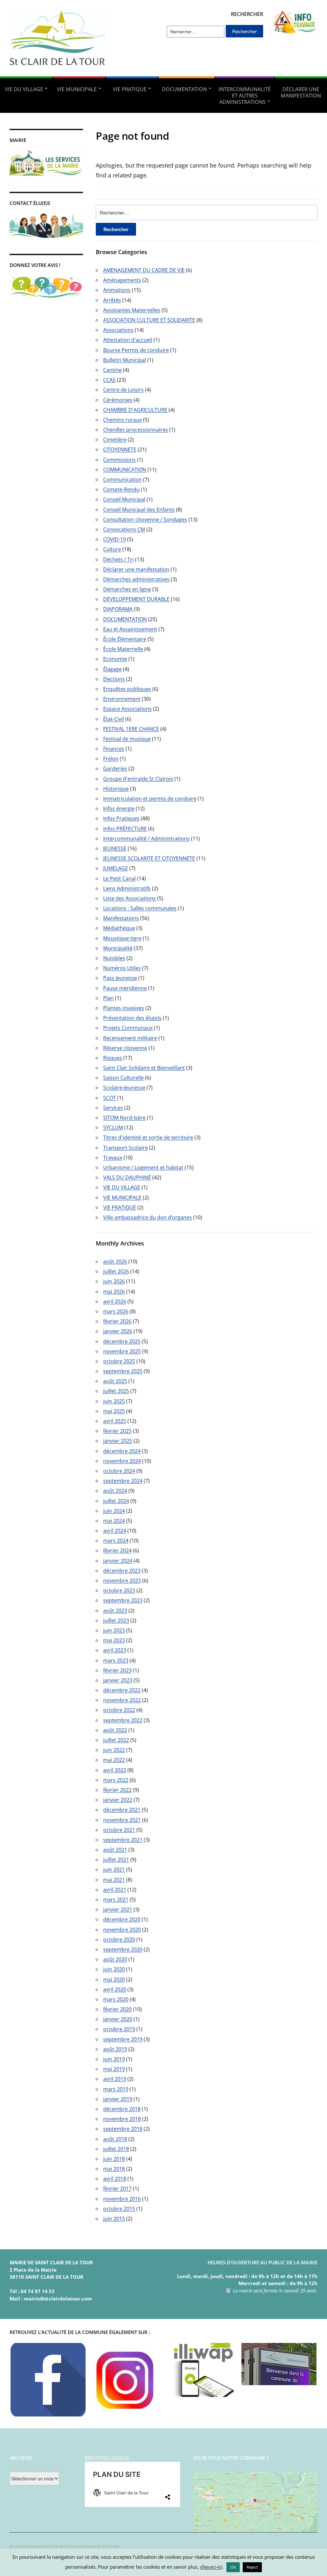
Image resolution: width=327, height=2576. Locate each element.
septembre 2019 (123, 2039)
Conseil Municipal (124, 499)
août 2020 (115, 1959)
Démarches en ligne (127, 589)
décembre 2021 (122, 1810)
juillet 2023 (116, 1620)
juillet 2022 (116, 1740)
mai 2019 (114, 2069)
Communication (122, 480)
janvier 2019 (118, 2099)
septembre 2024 (123, 1481)
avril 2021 (115, 1890)
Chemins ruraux (122, 420)
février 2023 (117, 1670)
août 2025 (115, 1381)
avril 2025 (115, 1421)
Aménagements (122, 280)
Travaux (113, 1158)
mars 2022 (116, 1780)
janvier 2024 (118, 1561)
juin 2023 (114, 1630)
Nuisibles (114, 958)
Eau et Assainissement (130, 629)
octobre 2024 (119, 1471)
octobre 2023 (119, 1590)
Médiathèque (119, 928)
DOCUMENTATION (184, 89)
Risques (113, 1058)
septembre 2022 (123, 1720)
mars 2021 (116, 1900)
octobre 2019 (119, 2029)
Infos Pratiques (121, 818)
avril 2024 (115, 1531)
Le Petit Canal (119, 878)
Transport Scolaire (125, 1148)
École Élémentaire (125, 639)
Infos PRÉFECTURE (125, 829)
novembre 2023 (122, 1581)
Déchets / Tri (118, 559)
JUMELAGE (116, 868)
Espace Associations (127, 709)
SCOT (110, 1098)
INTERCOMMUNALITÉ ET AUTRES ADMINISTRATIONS (245, 96)
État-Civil (114, 719)
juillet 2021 (116, 1860)
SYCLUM (113, 1128)
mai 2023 (114, 1640)
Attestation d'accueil (128, 340)
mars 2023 (116, 1660)
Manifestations (121, 918)
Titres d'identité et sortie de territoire (148, 1137)
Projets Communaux (128, 1028)
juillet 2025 (116, 1391)
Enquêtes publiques (127, 689)
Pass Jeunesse (120, 978)
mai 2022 (114, 1760)
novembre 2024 (122, 1461)
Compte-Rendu (121, 489)
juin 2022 (114, 1750)
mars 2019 (116, 2089)
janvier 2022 (118, 1800)
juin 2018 (114, 2159)
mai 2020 (114, 1979)
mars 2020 (116, 1999)
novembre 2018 (122, 2119)
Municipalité (118, 948)
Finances (114, 749)
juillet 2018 (116, 2149)
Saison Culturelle (123, 1078)
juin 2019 (114, 2059)
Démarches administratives (136, 579)
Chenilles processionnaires (136, 430)
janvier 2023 (118, 1680)
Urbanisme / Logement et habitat (143, 1167)
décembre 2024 (122, 1451)
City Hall (111, 2546)
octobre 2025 (119, 1361)
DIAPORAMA (118, 609)
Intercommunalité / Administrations (146, 839)
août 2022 (115, 1730)
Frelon (111, 759)
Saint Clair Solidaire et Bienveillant (144, 1068)
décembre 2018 (122, 2109)
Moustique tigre (122, 938)
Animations (117, 290)
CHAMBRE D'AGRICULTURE (135, 410)
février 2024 (117, 1550)
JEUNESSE (115, 848)
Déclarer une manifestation (136, 569)
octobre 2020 (119, 1940)
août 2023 (115, 1611)
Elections (114, 679)
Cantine (112, 370)
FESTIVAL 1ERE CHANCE (131, 729)
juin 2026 (114, 1281)
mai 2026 (114, 1292)
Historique (116, 789)
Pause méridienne (125, 988)
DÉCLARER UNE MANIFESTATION (301, 92)
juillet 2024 (116, 1501)
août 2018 (115, 2139)
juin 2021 (114, 1870)
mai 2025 (114, 1411)
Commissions (119, 460)
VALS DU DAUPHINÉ (127, 1177)
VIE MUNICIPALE (77, 89)
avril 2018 (115, 2179)
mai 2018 (114, 2169)
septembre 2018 (123, 2129)
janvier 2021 (118, 1909)
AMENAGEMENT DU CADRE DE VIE (144, 270)
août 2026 (115, 1261)
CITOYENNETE (120, 449)
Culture (112, 549)
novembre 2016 (122, 2199)
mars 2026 (116, 1311)
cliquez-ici (211, 2567)
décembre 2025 (122, 1341)
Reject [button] (252, 2567)
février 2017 (117, 2189)
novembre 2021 (122, 1820)
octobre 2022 (119, 1710)
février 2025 (117, 1431)
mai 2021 (114, 1880)
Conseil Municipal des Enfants (139, 510)
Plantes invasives (124, 1008)
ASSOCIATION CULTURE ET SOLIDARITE (149, 320)
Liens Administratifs (127, 888)
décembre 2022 (122, 1690)
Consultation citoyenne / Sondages (145, 519)
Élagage (112, 669)
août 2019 (115, 2049)
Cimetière (115, 440)
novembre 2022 (122, 1700)
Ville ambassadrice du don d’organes (148, 1217)
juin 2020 (114, 1969)
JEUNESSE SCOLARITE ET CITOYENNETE (149, 858)
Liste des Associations (129, 898)
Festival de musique (127, 739)
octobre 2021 (119, 1830)
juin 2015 (114, 2219)
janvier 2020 (118, 2019)
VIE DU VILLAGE (24, 89)
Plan (108, 998)
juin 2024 (114, 1511)
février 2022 (117, 1790)
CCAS (109, 380)
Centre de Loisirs (123, 390)
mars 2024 (116, 1541)
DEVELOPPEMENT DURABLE (136, 599)
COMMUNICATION (125, 470)
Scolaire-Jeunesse (124, 1088)
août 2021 (115, 1850)
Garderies (115, 769)
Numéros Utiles (122, 968)
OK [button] (233, 2567)
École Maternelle (123, 649)
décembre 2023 (122, 1571)
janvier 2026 (118, 1331)
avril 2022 (115, 1770)
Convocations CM (124, 529)
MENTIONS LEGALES (107, 2458)
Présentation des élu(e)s (132, 1018)
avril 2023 (115, 1650)
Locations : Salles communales (140, 908)
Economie (115, 659)
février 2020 (117, 2009)
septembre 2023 (123, 1600)
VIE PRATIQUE (130, 89)
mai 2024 (114, 1521)
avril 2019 (115, 2079)
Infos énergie (119, 808)
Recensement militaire (130, 1038)
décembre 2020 (122, 1919)
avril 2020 (115, 1989)
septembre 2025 (123, 1371)
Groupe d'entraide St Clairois (138, 779)
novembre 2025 (122, 1351)
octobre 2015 (119, 2209)
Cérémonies (118, 400)
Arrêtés (112, 300)
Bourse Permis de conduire (136, 350)
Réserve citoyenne (125, 1048)
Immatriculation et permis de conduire (150, 799)
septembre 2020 (123, 1949)
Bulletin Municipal (125, 360)
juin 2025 (114, 1401)
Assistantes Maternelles (132, 310)
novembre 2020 (122, 1930)
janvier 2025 (118, 1441)
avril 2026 (115, 1301)
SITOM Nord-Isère (124, 1118)
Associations (118, 330)
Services (113, 1108)
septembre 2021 (123, 1840)
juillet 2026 (116, 1271)
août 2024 (115, 1491)
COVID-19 (114, 539)
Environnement (122, 699)
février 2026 (117, 1321)
